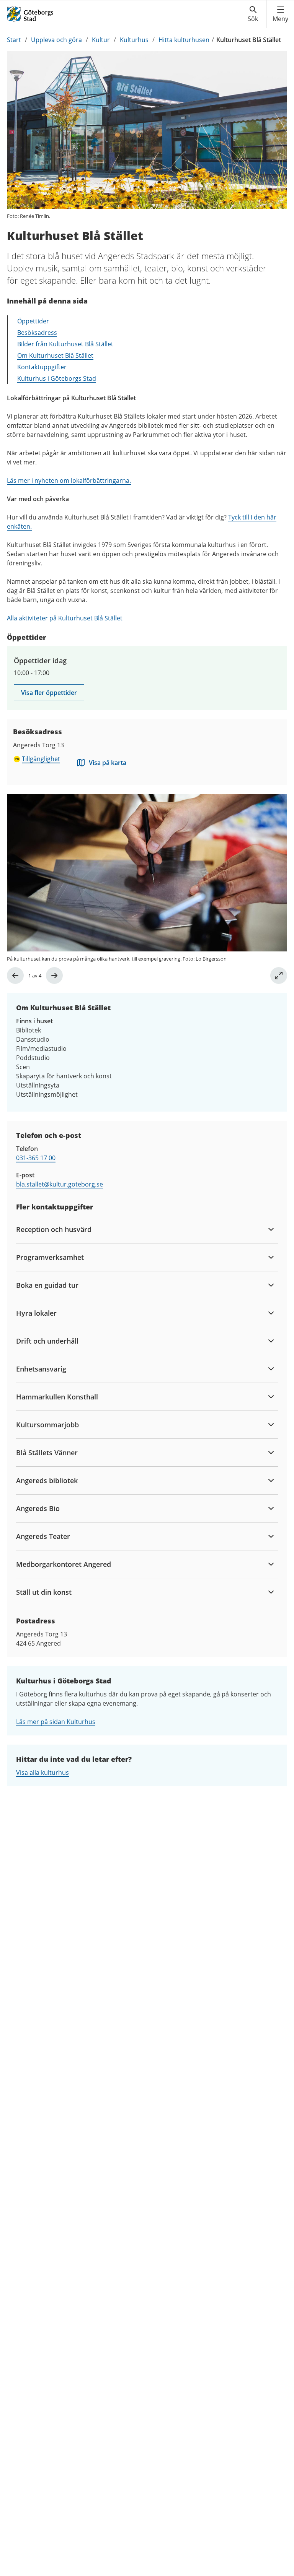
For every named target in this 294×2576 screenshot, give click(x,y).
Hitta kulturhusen (184, 40)
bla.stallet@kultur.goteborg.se (60, 1184)
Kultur (101, 40)
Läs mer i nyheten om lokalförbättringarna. (69, 480)
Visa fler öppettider (49, 693)
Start (14, 40)
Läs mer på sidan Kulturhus (56, 1722)
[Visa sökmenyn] (253, 14)
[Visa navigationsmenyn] (280, 14)
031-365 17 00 (36, 1158)
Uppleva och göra (56, 40)
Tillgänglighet (41, 759)
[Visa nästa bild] (54, 976)
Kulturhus (134, 40)
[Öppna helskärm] (279, 976)
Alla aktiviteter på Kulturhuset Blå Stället (65, 618)
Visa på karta (108, 763)
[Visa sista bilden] (15, 976)
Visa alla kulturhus (42, 1773)
